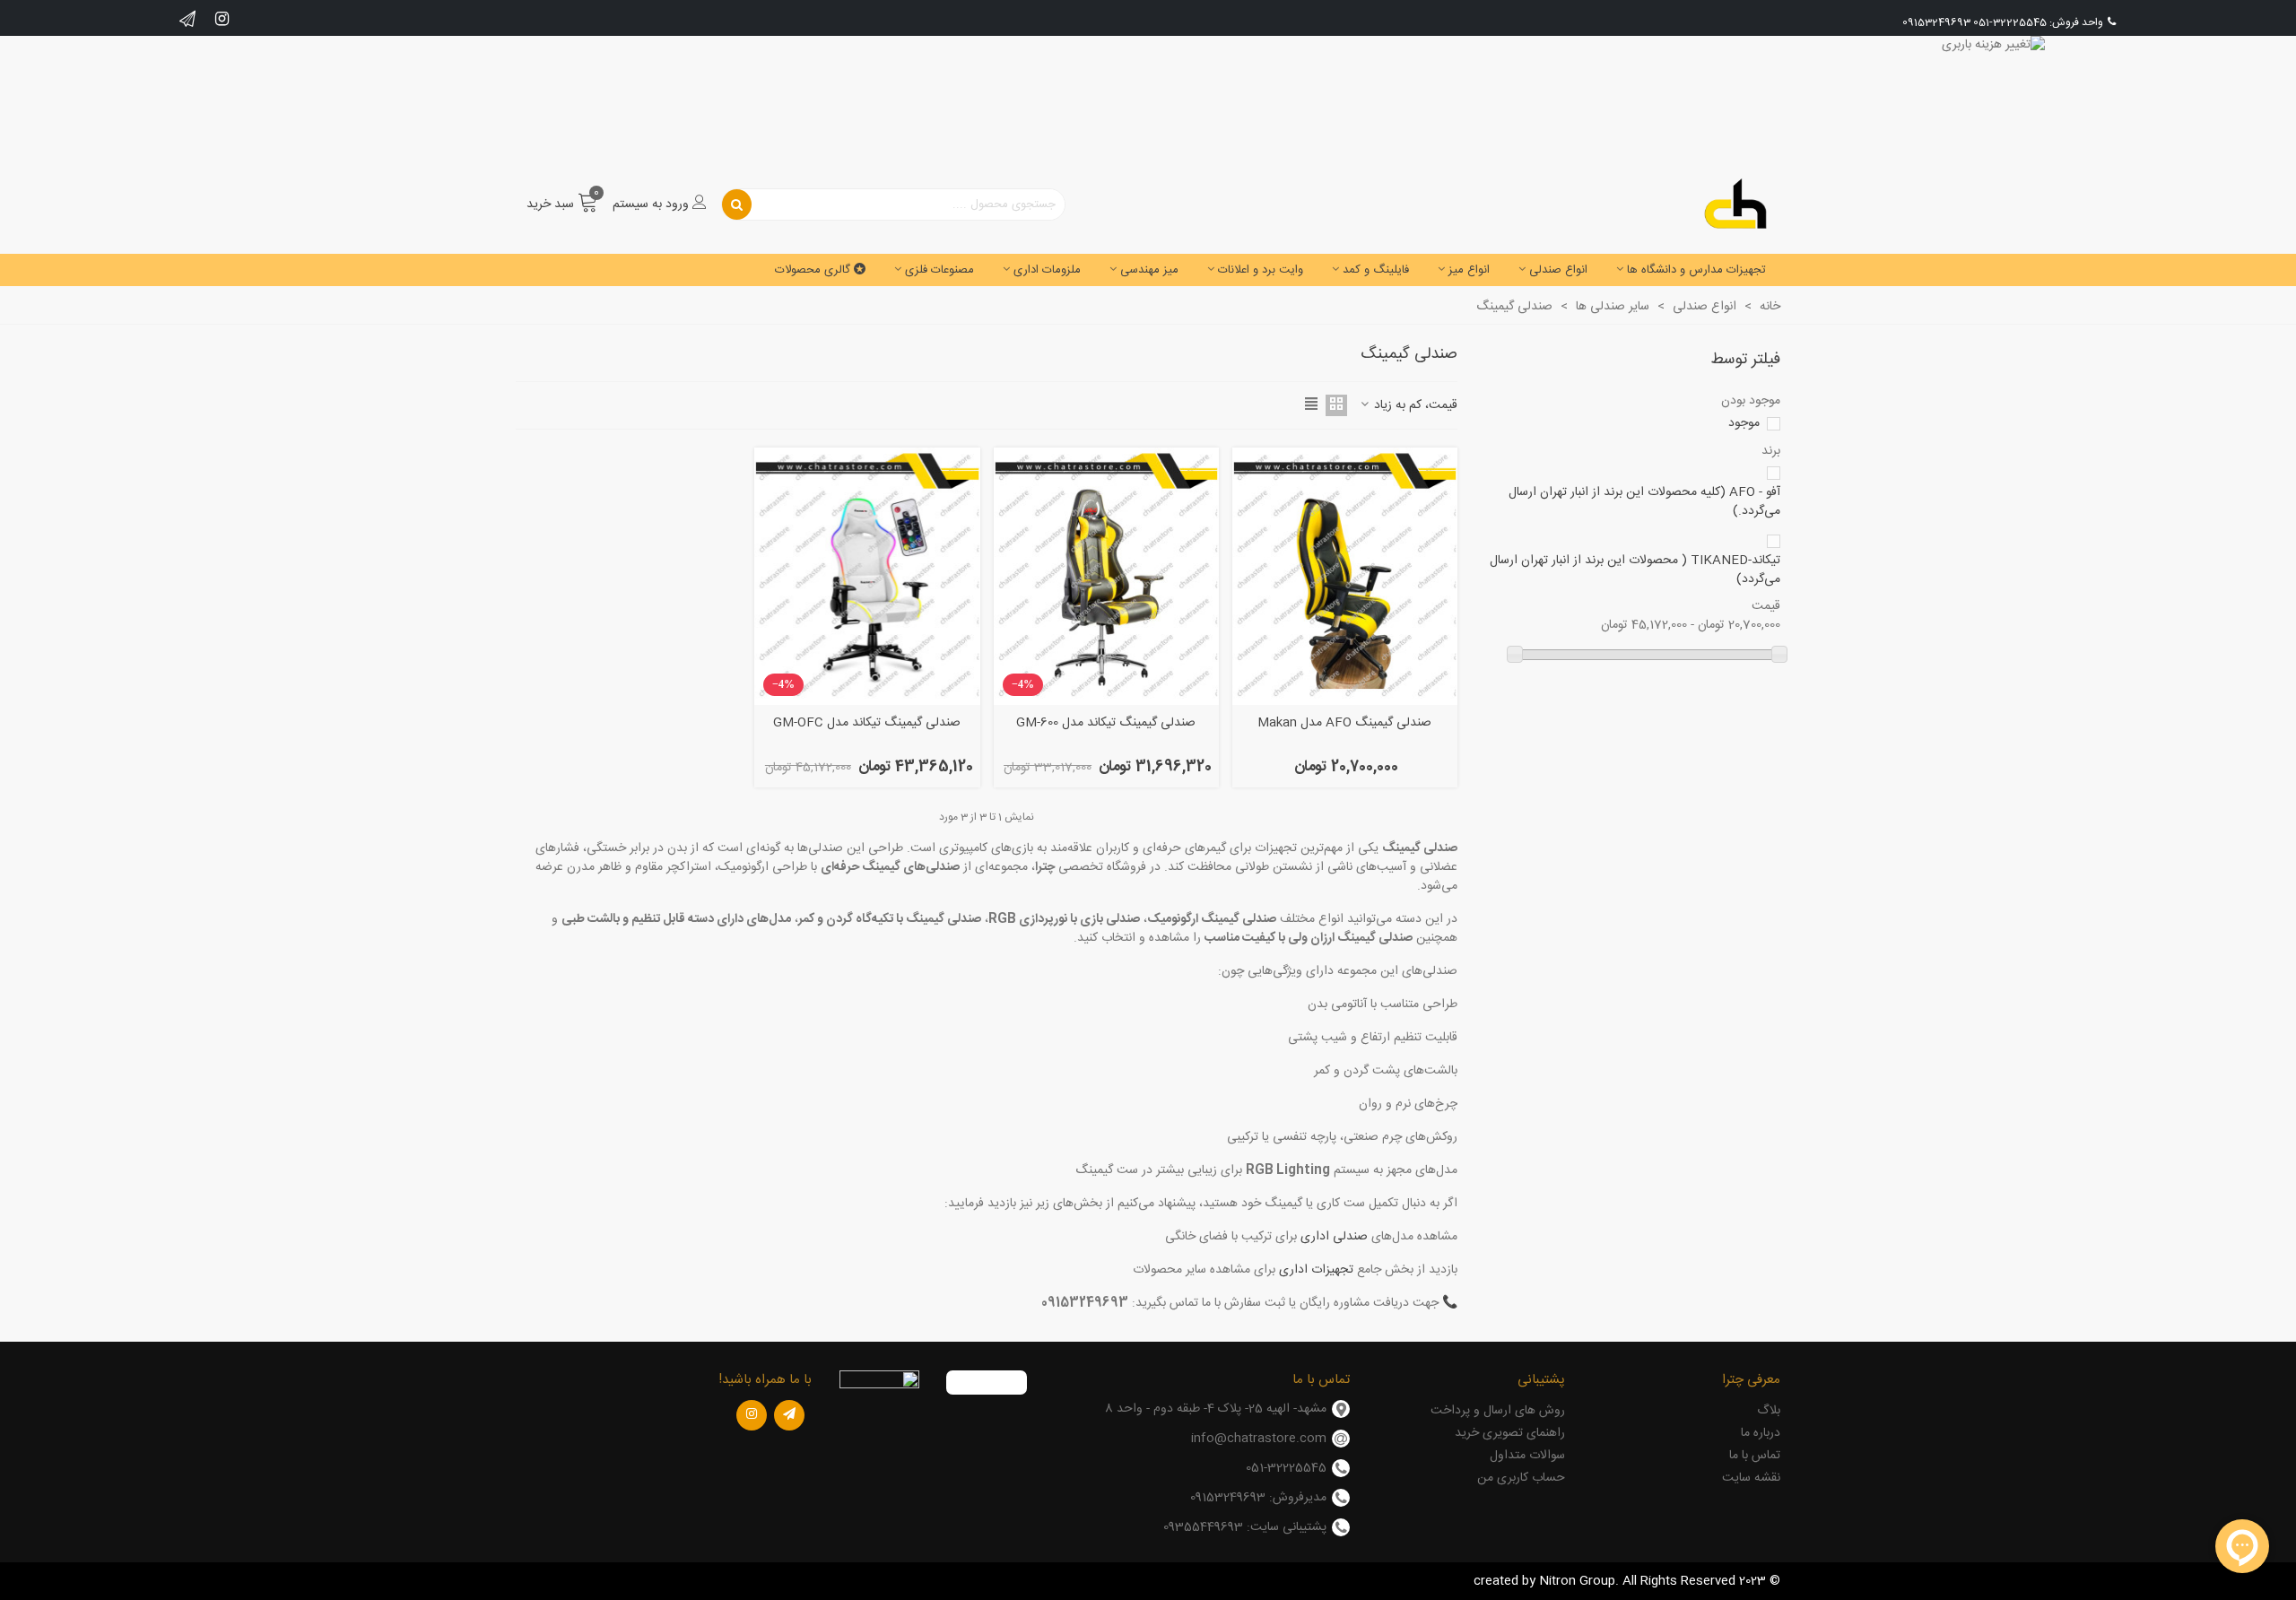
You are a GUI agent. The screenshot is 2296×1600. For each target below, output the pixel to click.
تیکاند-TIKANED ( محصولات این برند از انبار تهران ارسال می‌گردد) (1635, 570)
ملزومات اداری (1047, 270)
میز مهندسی (1149, 270)
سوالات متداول (1527, 1456)
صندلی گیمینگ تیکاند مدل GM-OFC (867, 723)
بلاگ (1769, 1411)
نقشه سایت (1751, 1478)
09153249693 (1936, 22)
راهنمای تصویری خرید (1510, 1433)
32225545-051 (2010, 22)
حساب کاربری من (1521, 1478)
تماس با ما (1755, 1456)
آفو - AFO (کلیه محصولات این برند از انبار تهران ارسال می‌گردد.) (1644, 502)
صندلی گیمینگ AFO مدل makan (1344, 723)
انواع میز (1469, 270)
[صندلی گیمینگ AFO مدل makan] (1345, 576)
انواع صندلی (1558, 270)
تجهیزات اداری (1316, 1270)
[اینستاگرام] (752, 1415)
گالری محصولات (813, 270)
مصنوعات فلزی (939, 270)
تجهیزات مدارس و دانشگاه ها (1696, 270)
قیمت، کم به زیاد (1414, 406)
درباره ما (1761, 1433)
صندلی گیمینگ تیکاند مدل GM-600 (1106, 723)
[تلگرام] (789, 1415)
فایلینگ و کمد (1376, 270)
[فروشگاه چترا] (1735, 205)
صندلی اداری (1334, 1237)
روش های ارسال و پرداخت (1498, 1411)
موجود (1744, 424)
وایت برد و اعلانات (1261, 270)
